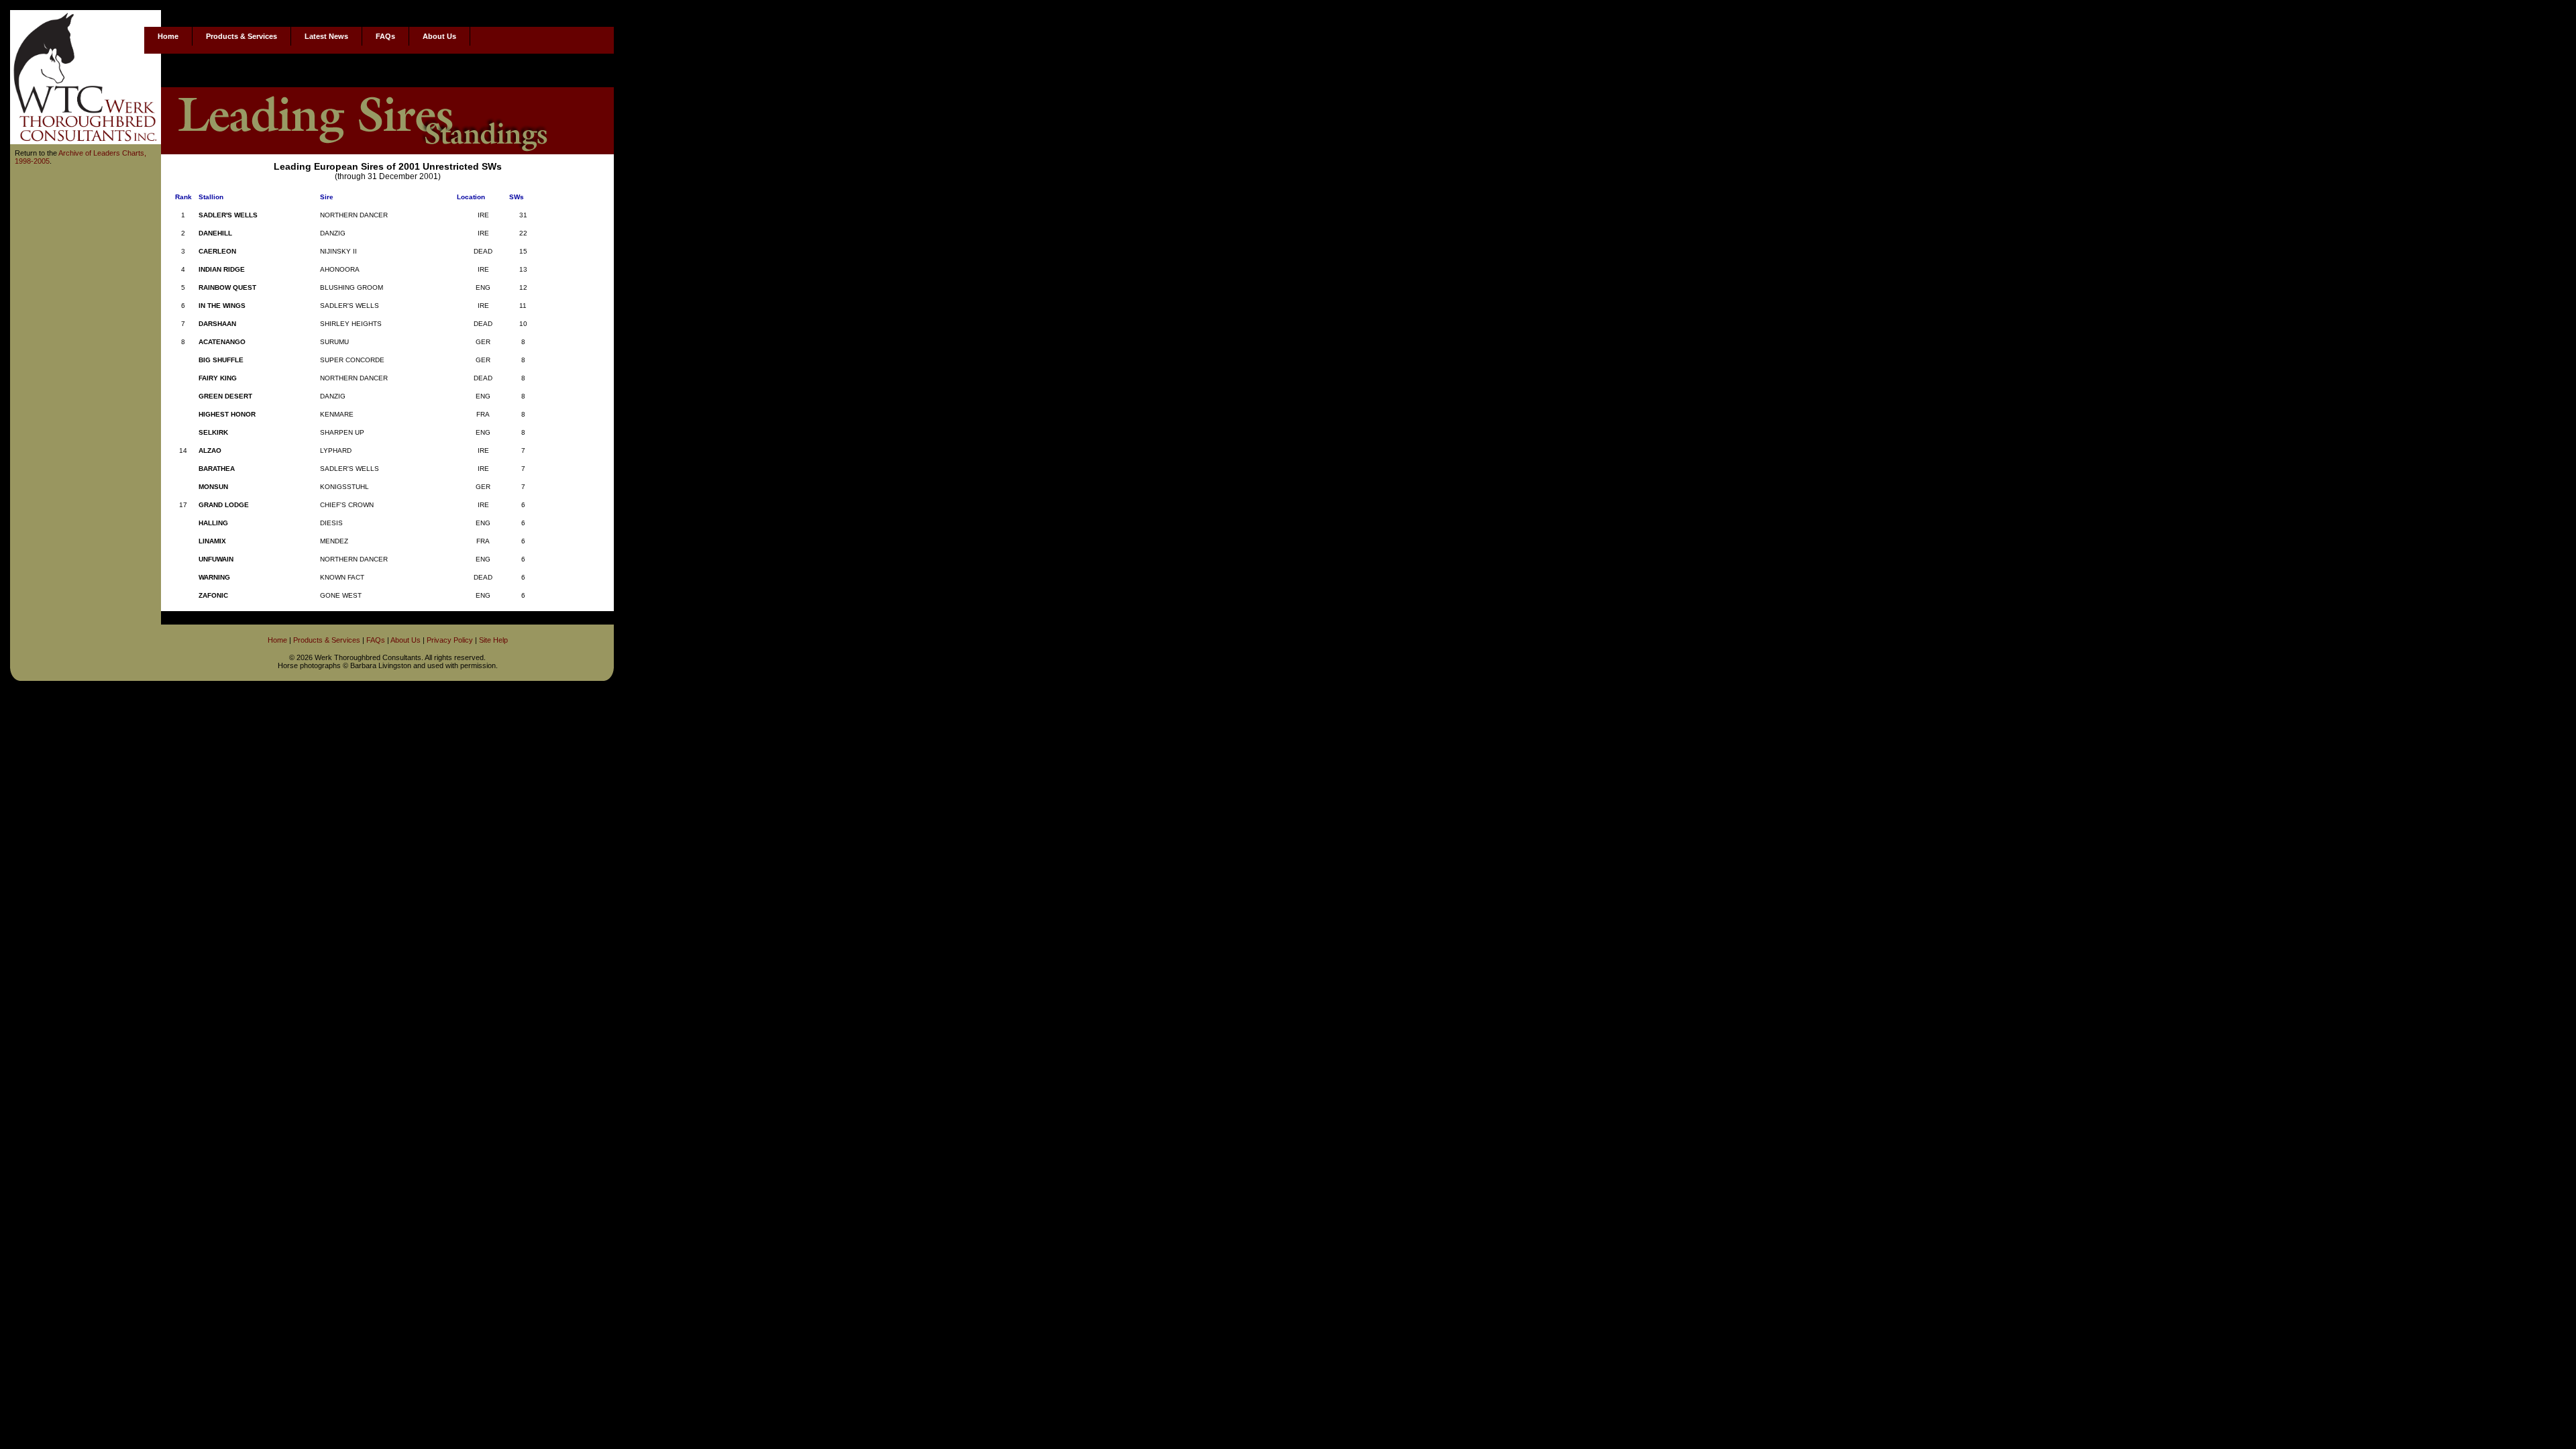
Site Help (493, 640)
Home (168, 36)
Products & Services (241, 36)
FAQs (385, 36)
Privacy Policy (450, 640)
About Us (439, 36)
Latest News (326, 36)
